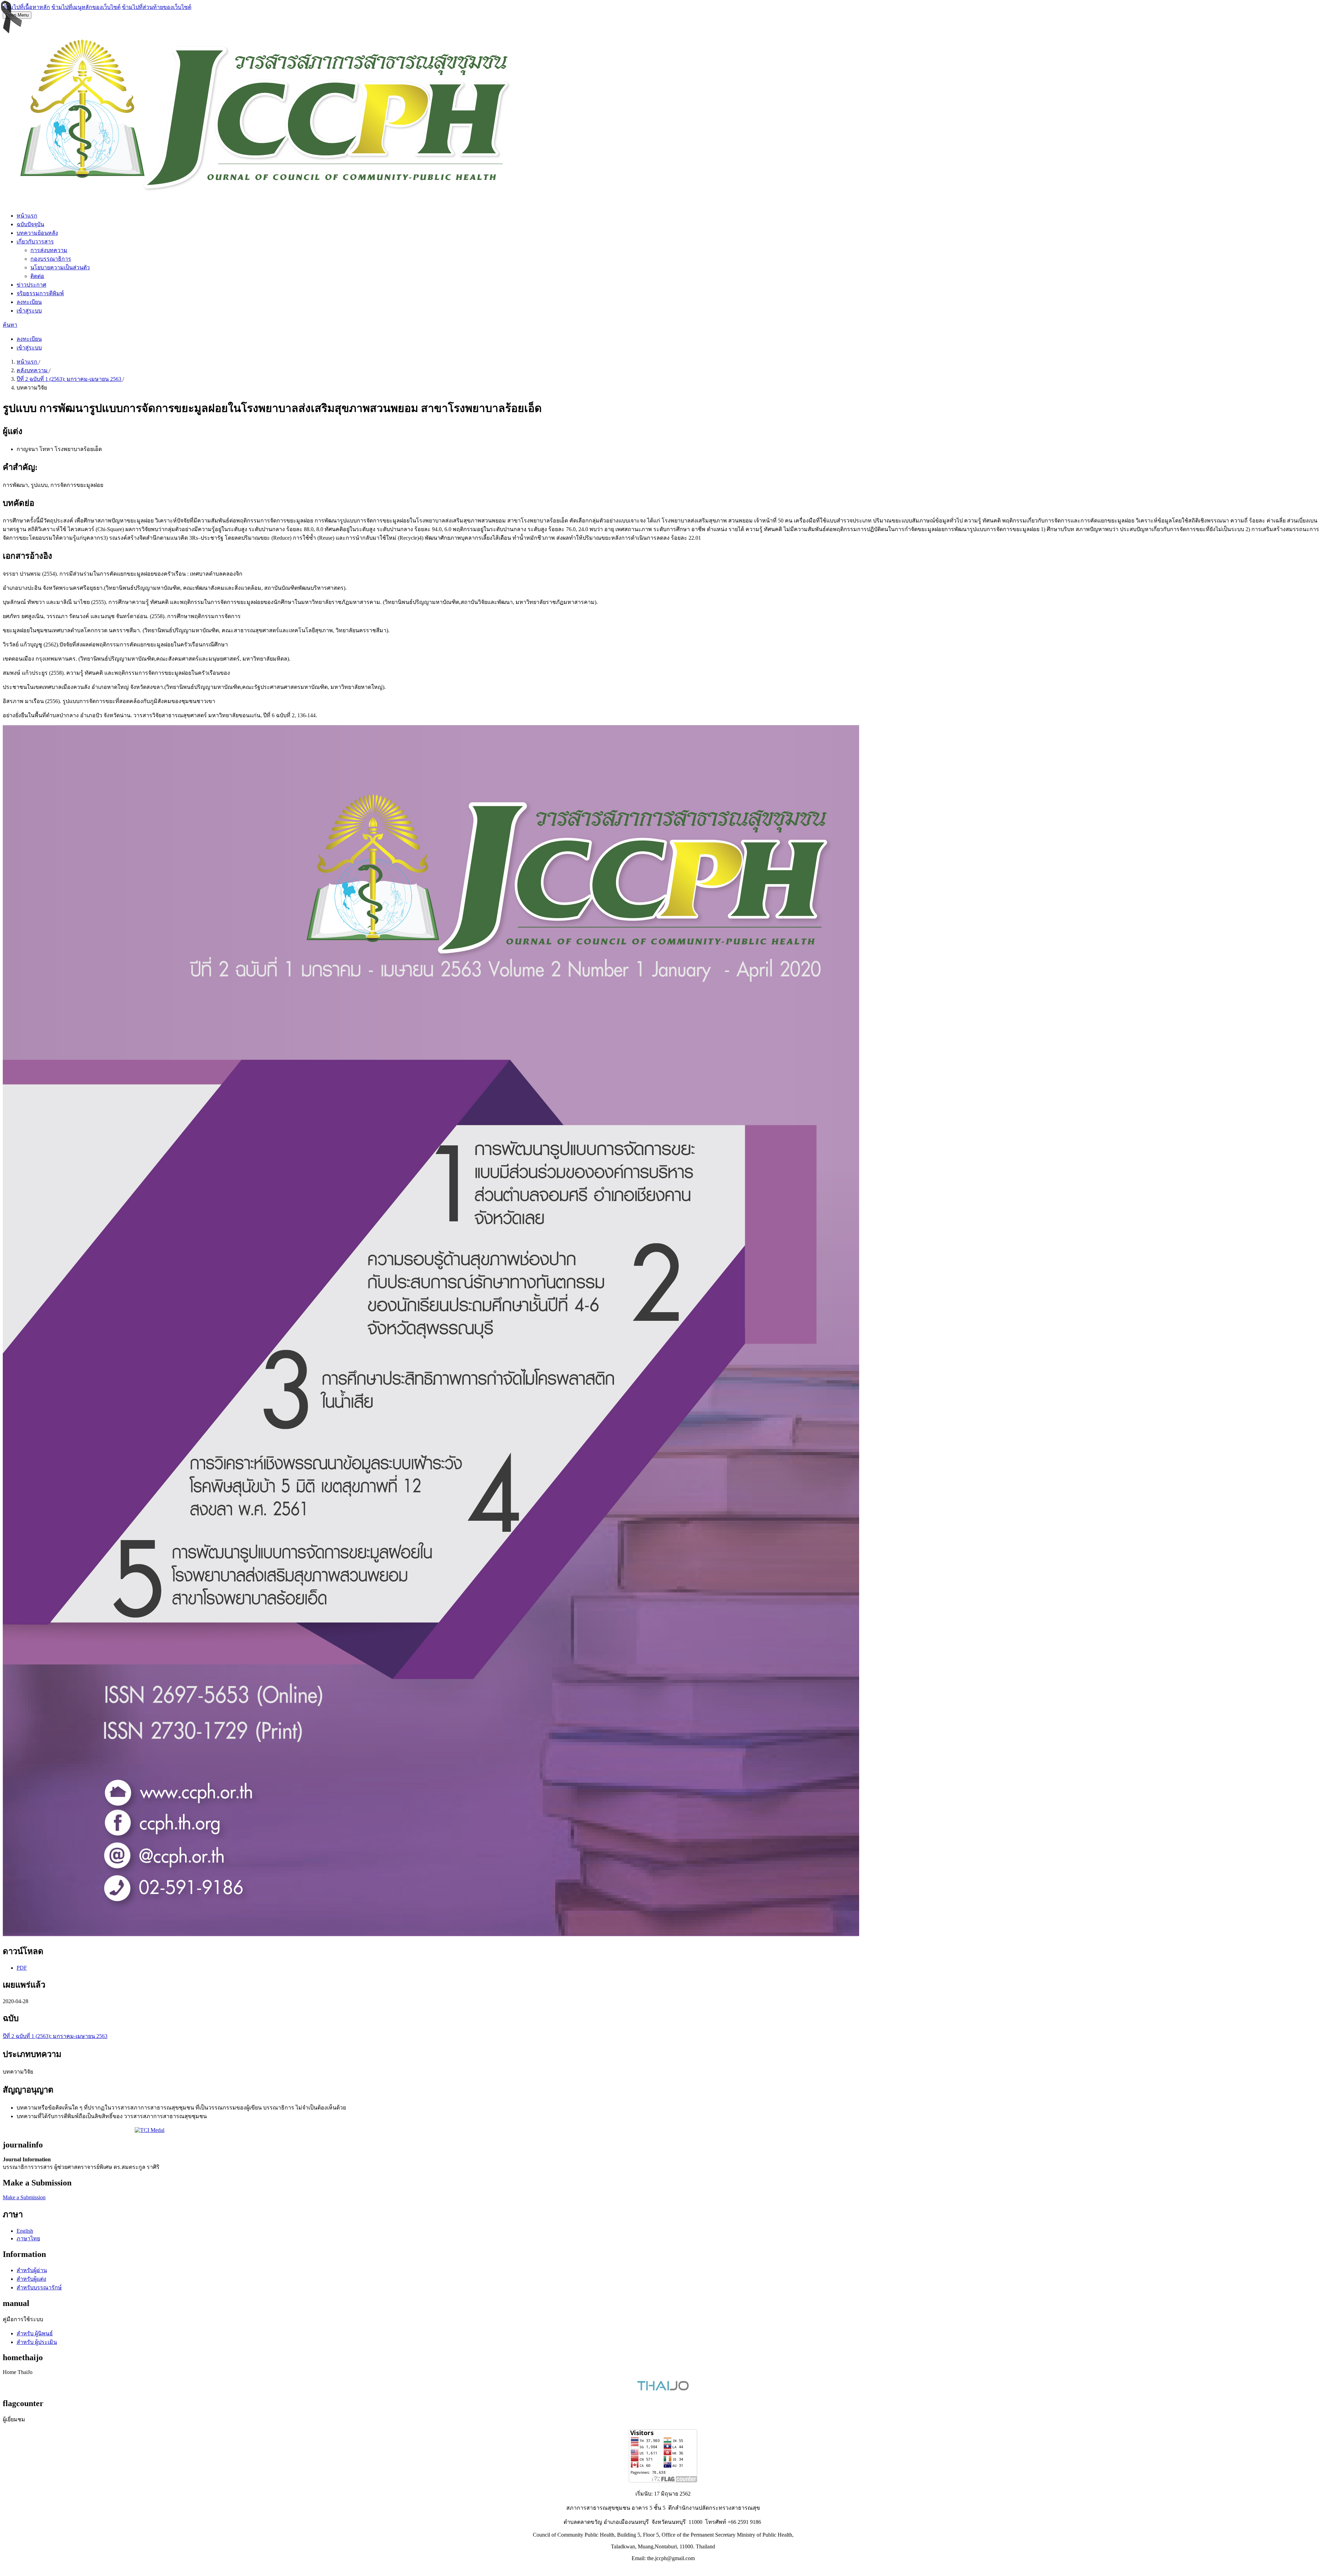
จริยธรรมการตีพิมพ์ (40, 293)
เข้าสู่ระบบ (29, 311)
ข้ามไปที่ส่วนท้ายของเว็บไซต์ (157, 7)
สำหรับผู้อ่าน (32, 2270)
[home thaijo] (663, 2389)
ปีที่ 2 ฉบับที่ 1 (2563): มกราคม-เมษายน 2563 (70, 379)
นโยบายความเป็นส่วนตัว (60, 267)
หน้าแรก (27, 216)
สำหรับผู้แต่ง (31, 2279)
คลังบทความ (33, 370)
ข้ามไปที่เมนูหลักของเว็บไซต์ (86, 7)
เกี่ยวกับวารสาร (35, 242)
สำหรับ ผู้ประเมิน (37, 2342)
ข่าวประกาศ (31, 285)
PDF (22, 1968)
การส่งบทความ (49, 250)
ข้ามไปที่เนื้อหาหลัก (26, 7)
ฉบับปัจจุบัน (30, 224)
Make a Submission (24, 2197)
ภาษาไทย (28, 2238)
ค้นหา (10, 325)
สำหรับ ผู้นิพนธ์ (35, 2333)
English (25, 2231)
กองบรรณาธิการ (51, 259)
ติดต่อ (37, 276)
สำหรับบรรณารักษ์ (39, 2287)
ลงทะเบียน (29, 302)
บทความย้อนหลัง (37, 233)
